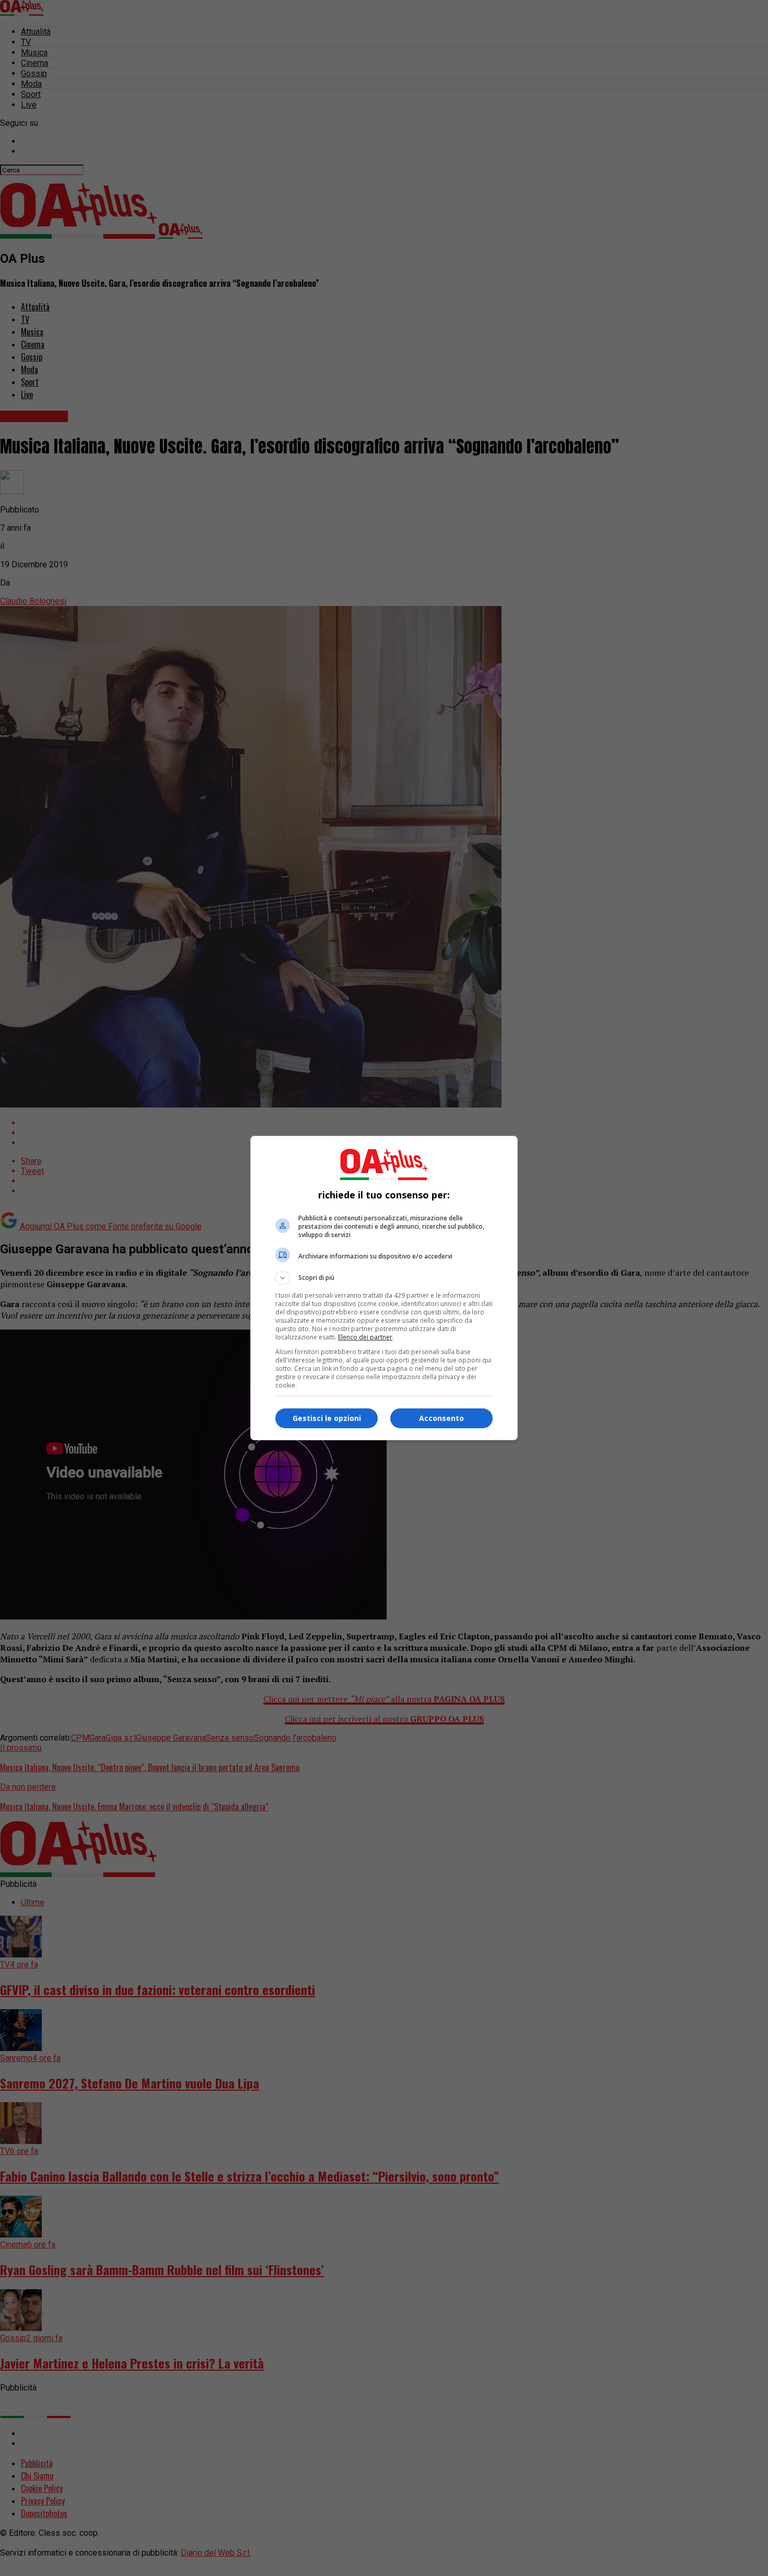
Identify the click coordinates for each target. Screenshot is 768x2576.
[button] (384, 1278)
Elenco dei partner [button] (365, 1337)
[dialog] (384, 1288)
